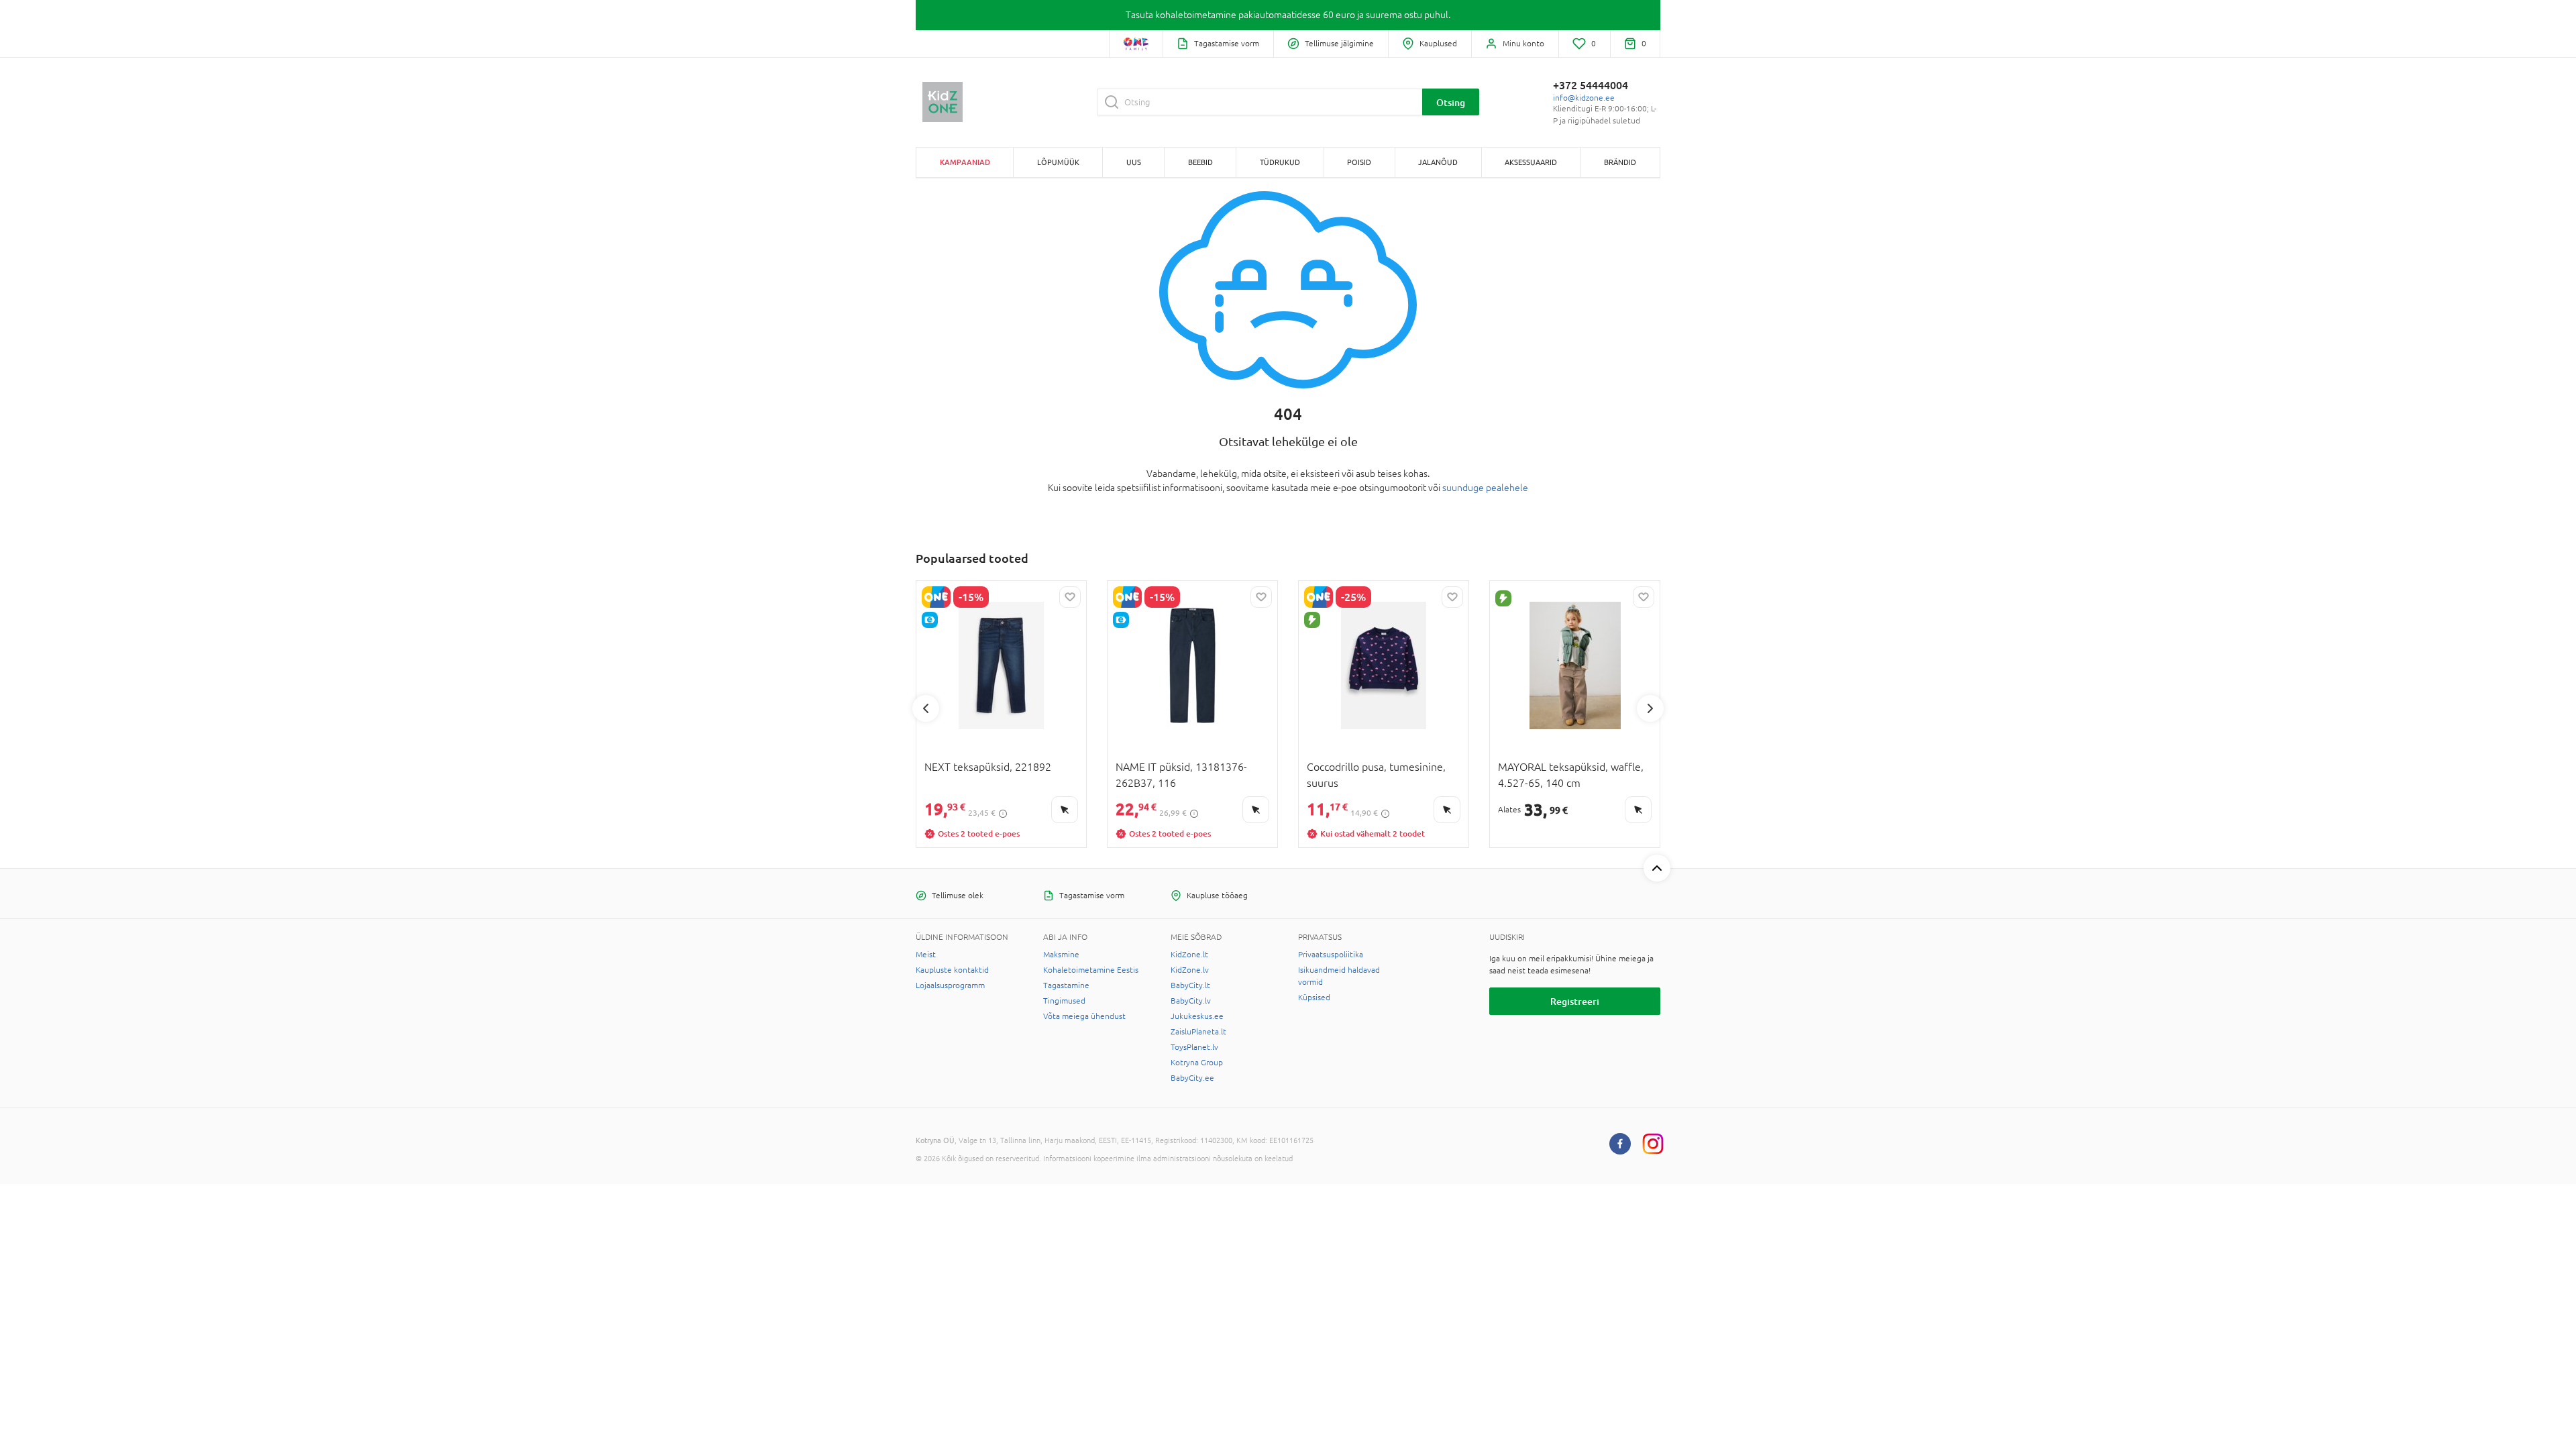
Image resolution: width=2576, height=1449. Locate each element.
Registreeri (1575, 1001)
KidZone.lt (1189, 955)
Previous (926, 708)
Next (1650, 708)
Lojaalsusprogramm (950, 985)
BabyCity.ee (1192, 1078)
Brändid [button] (1620, 162)
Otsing (1451, 102)
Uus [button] (1134, 162)
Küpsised (1314, 998)
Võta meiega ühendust (1084, 1016)
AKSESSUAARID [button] (1531, 162)
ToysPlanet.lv (1194, 1047)
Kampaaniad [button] (965, 162)
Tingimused (1064, 1001)
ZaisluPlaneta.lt (1198, 1032)
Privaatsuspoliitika (1331, 955)
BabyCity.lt (1190, 985)
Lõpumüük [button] (1058, 162)
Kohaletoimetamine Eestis (1091, 970)
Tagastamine (1066, 985)
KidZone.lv (1190, 970)
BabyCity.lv (1191, 1001)
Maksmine (1061, 955)
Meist (926, 955)
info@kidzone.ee (1584, 98)
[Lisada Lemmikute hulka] (1070, 597)
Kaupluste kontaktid (952, 970)
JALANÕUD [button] (1438, 162)
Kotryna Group (1197, 1063)
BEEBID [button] (1200, 162)
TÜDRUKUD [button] (1280, 162)
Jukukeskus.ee (1197, 1016)
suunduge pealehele (1485, 488)
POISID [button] (1359, 162)
